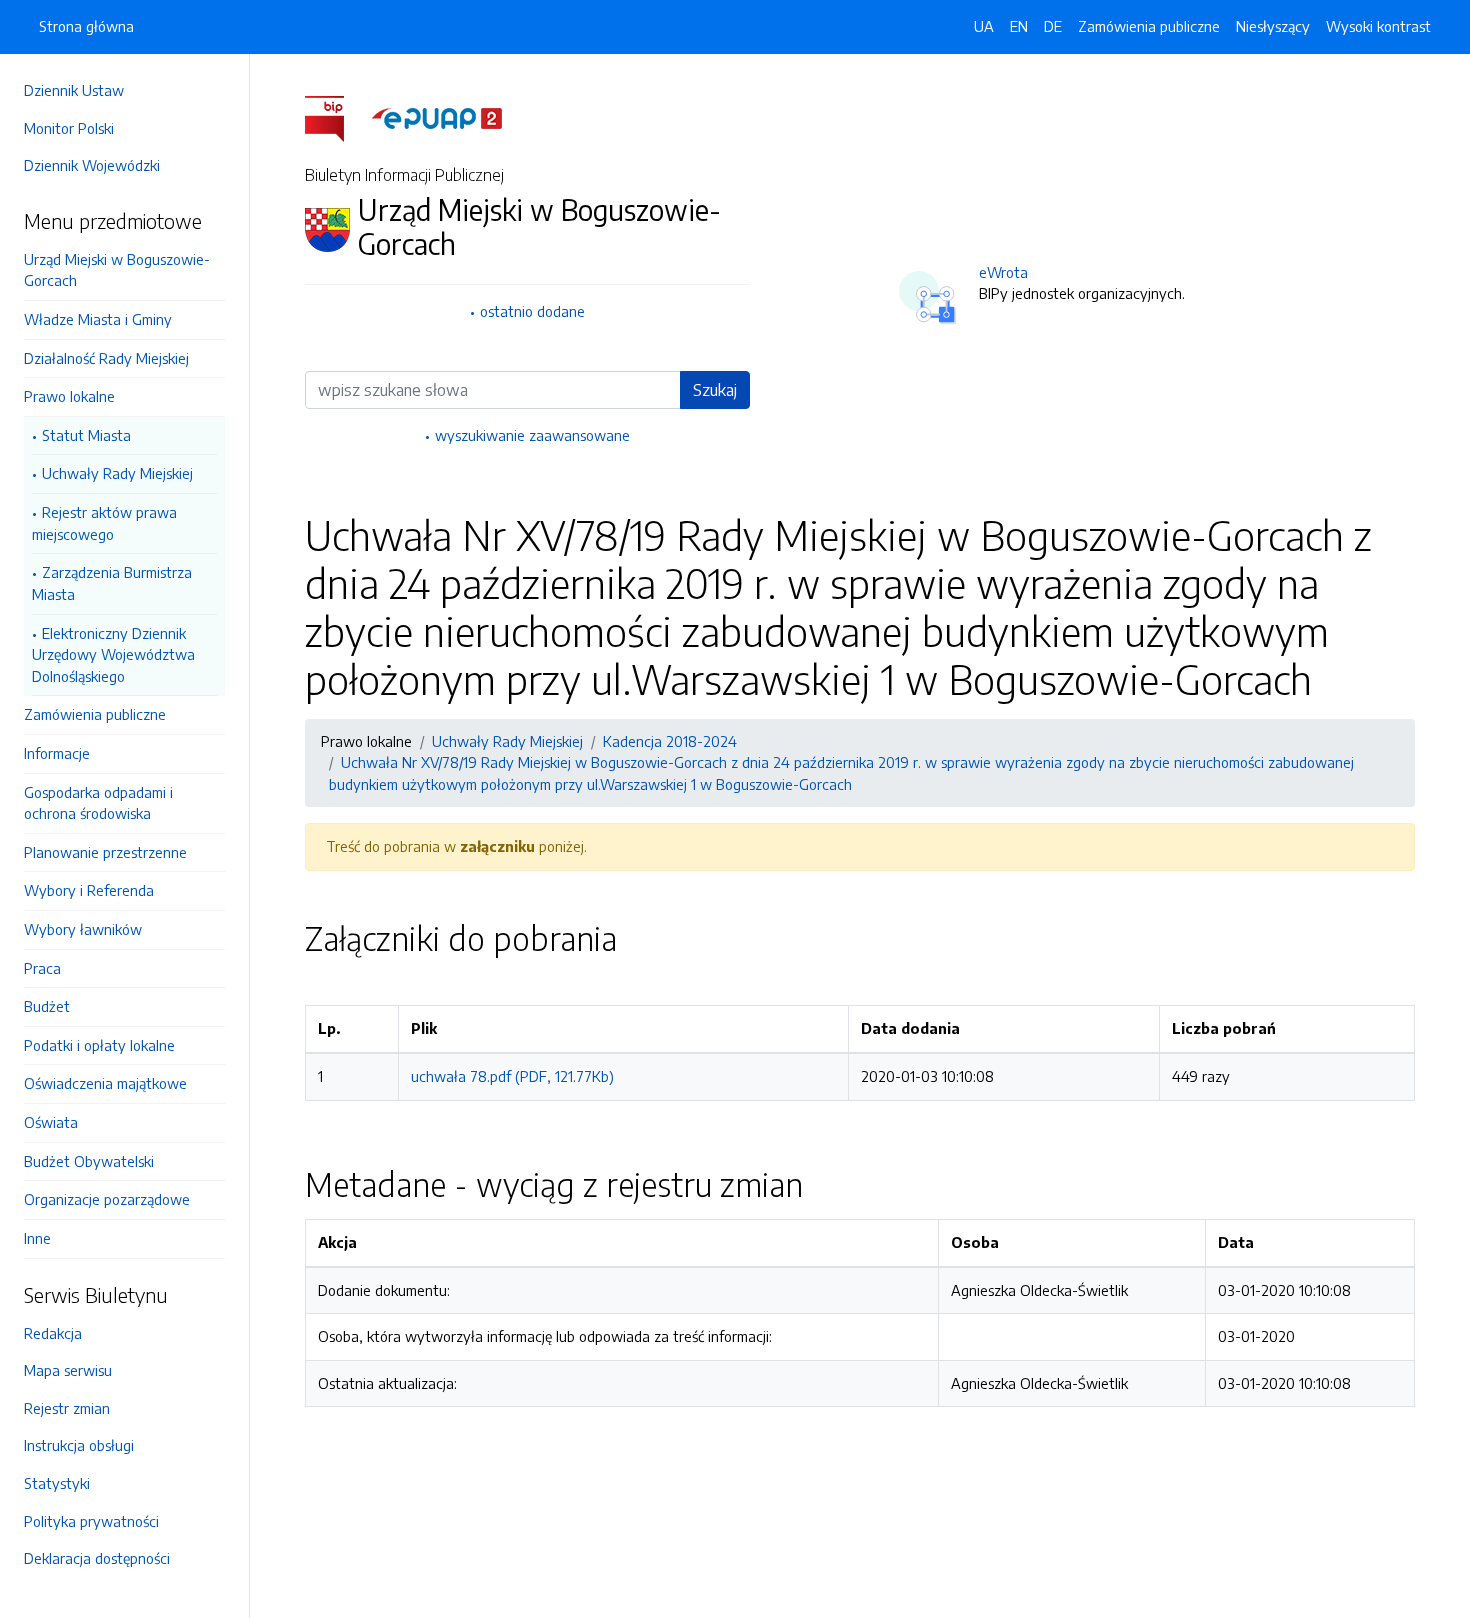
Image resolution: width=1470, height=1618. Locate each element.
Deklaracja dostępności (97, 1558)
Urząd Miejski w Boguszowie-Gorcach (117, 270)
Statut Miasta (86, 435)
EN (1019, 26)
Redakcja (53, 1333)
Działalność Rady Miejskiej (106, 358)
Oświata (51, 1122)
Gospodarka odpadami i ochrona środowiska (98, 803)
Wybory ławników (83, 929)
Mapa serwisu (68, 1370)
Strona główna (86, 26)
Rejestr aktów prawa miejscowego (104, 523)
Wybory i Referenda (89, 890)
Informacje (57, 753)
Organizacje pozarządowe (107, 1199)
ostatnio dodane (532, 311)
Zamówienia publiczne (95, 714)
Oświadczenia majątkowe (105, 1083)
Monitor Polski (69, 128)
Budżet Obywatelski (89, 1161)
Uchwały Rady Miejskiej (117, 473)
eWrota (1003, 272)
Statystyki (57, 1483)
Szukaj (715, 390)
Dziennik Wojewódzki (92, 165)
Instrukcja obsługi (79, 1445)
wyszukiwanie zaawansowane (532, 435)
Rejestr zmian (67, 1408)
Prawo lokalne (69, 396)
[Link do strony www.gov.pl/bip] (336, 117)
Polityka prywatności (91, 1521)
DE (1053, 26)
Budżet (47, 1006)
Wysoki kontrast (1378, 26)
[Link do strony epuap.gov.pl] (437, 117)
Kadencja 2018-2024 (670, 741)
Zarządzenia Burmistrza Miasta (112, 583)
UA (984, 26)
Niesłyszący (1273, 26)
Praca (42, 968)
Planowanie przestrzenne (105, 852)
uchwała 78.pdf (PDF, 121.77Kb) (512, 1076)
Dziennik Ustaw (74, 90)
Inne (37, 1238)
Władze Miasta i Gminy (98, 319)
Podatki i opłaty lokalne (99, 1045)
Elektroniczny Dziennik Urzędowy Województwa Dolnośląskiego (113, 654)
